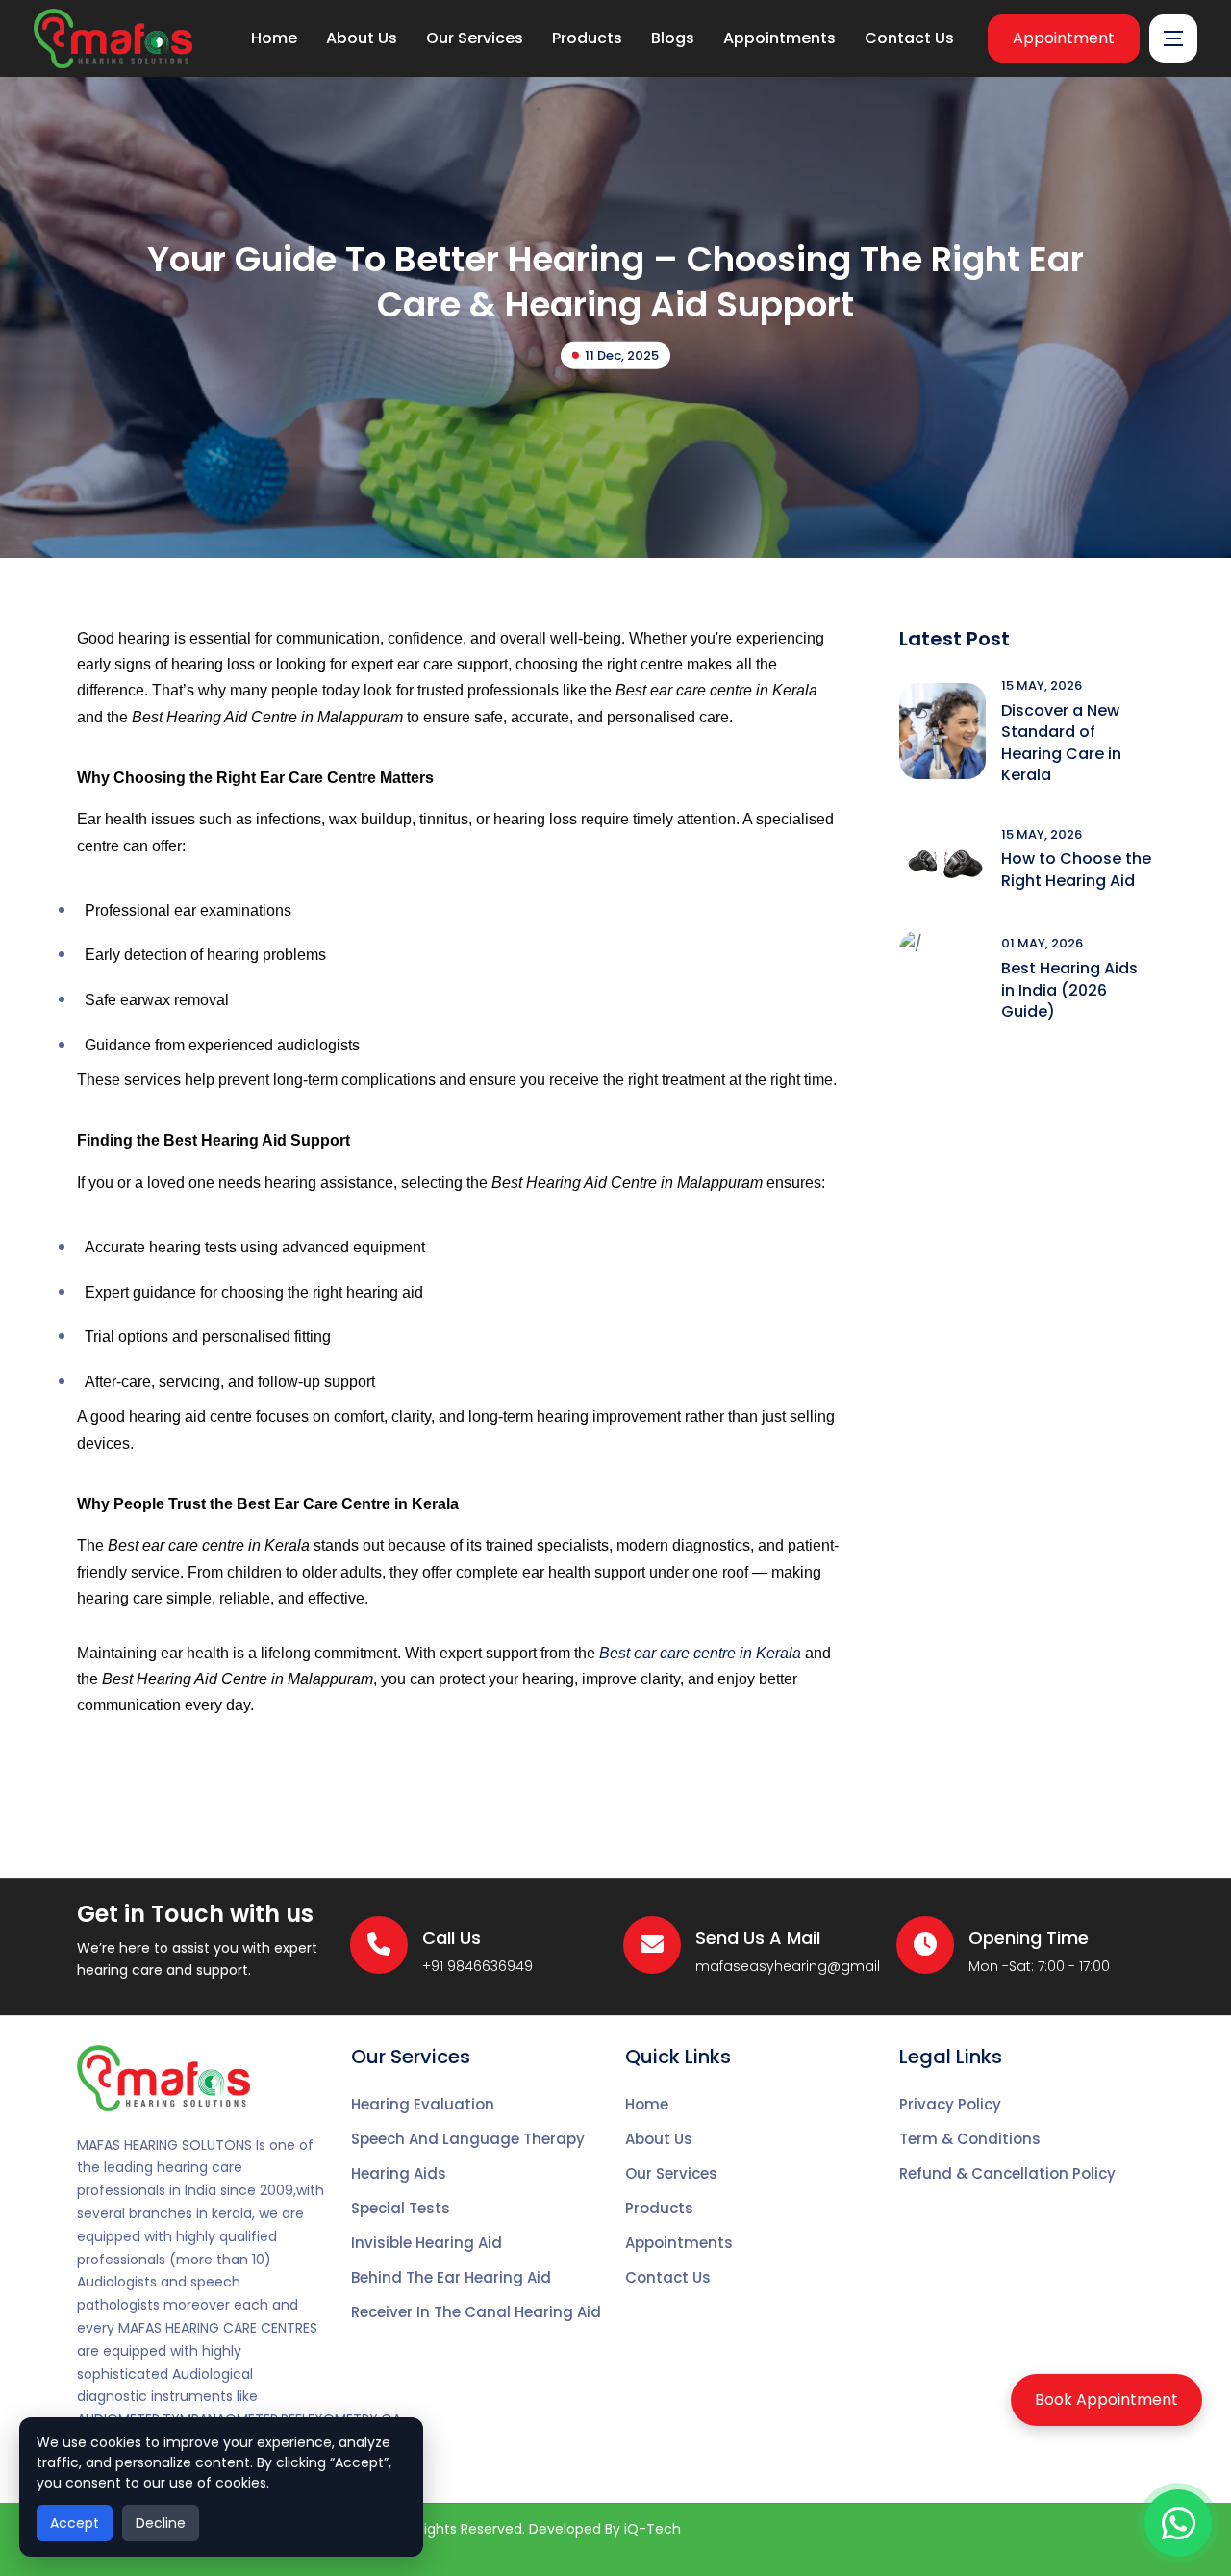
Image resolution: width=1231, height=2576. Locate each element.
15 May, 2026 (1042, 685)
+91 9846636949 (477, 1966)
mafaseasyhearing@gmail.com (805, 1966)
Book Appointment (1106, 2399)
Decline (161, 2523)
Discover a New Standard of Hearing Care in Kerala (1061, 743)
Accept (75, 2523)
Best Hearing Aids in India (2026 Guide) (1069, 990)
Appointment (1064, 38)
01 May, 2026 (1042, 943)
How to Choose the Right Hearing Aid (1076, 869)
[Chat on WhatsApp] (1178, 2523)
